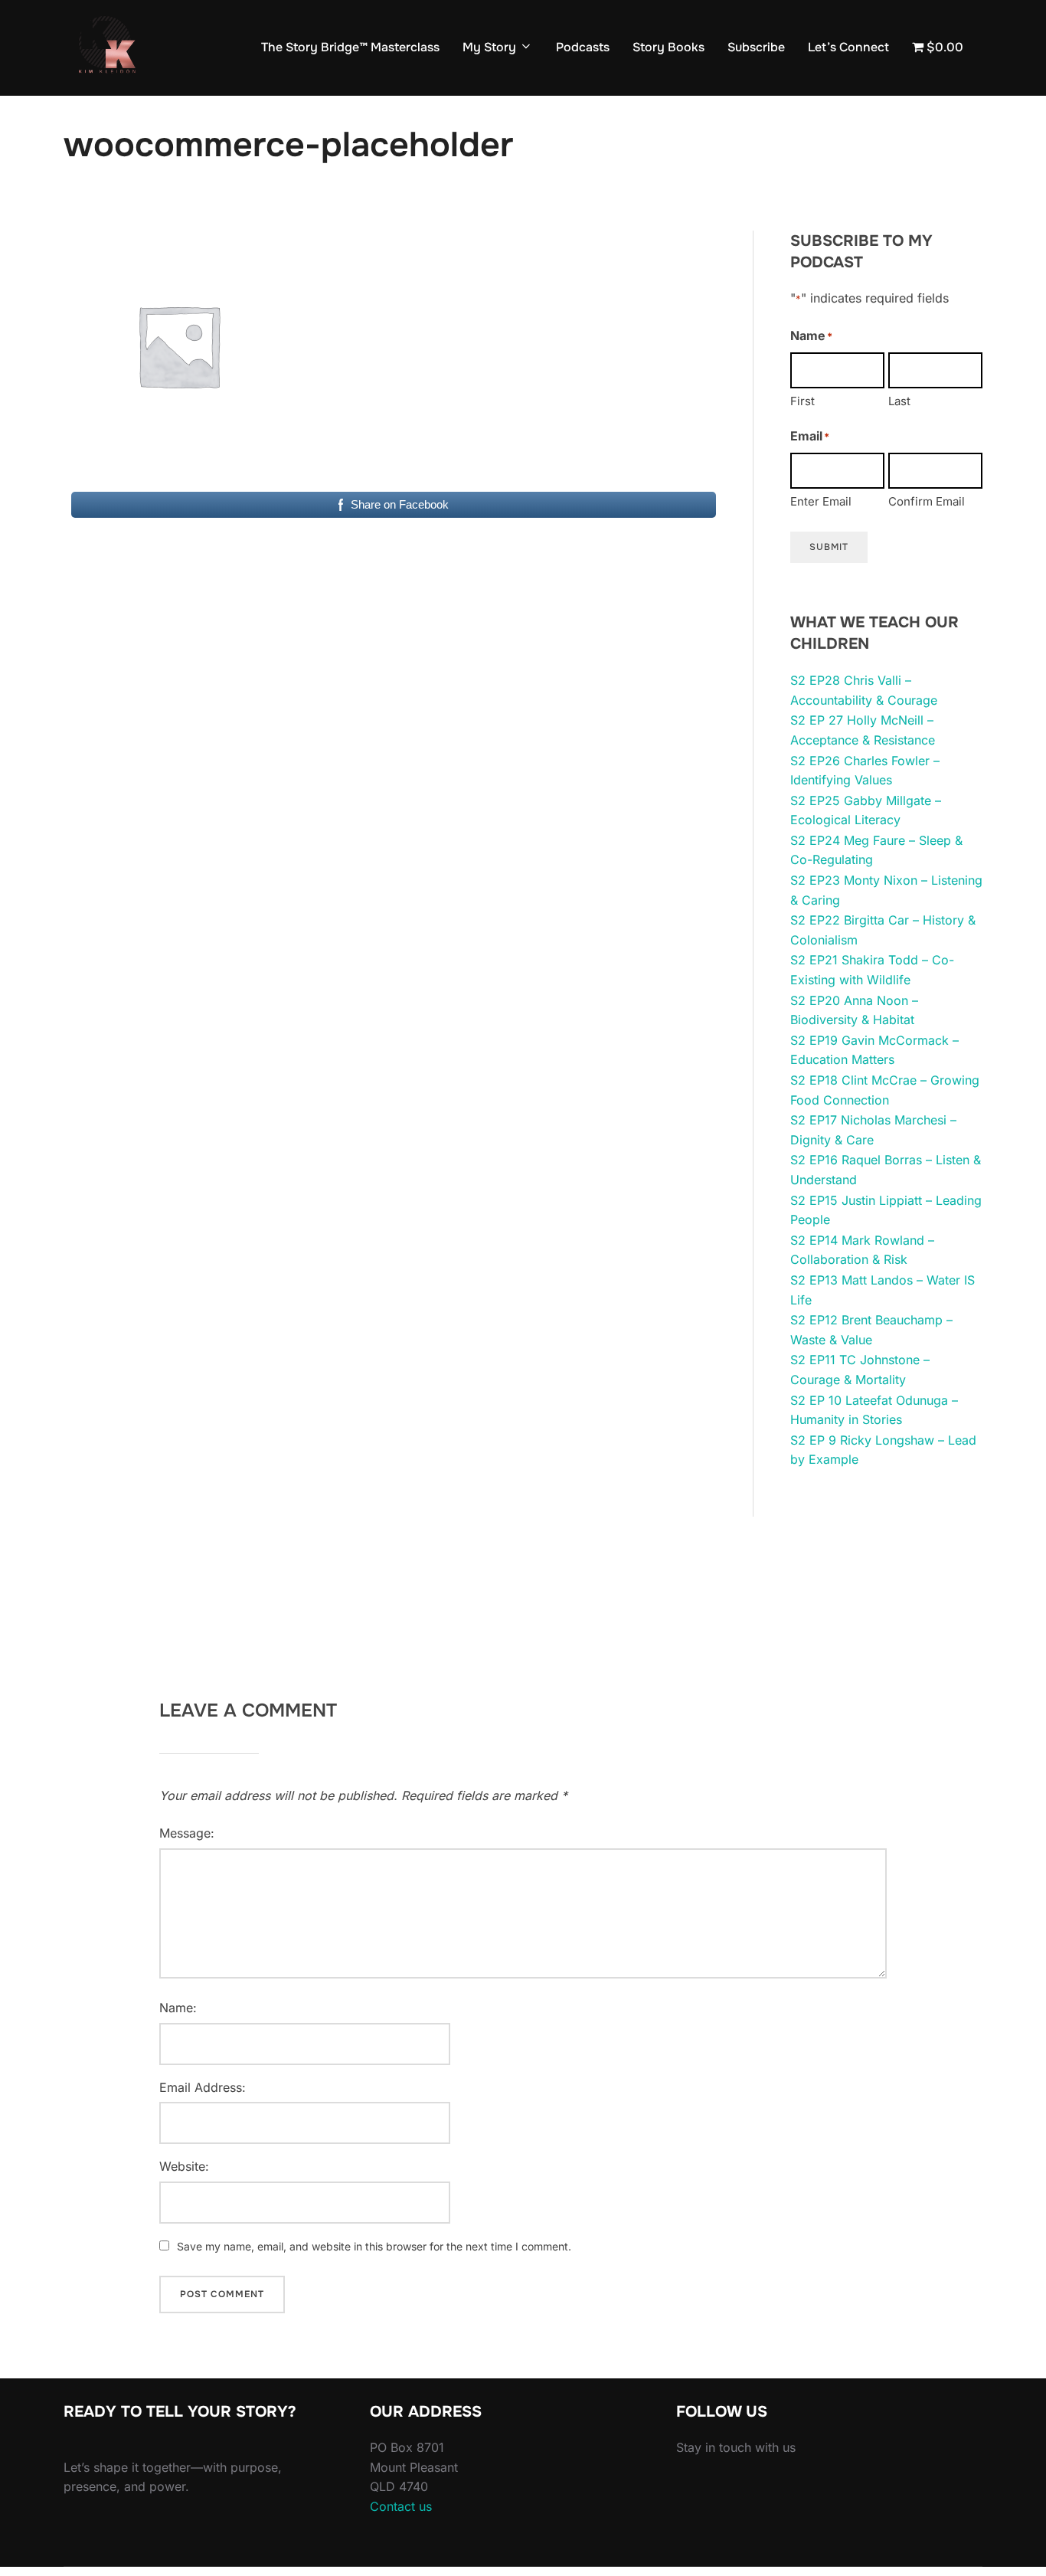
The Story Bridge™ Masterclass (350, 47)
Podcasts (583, 47)
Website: (184, 2166)
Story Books (668, 47)
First (802, 401)
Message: (187, 1833)
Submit (829, 547)
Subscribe (756, 47)
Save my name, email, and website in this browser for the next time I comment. (374, 2246)
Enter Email (821, 501)
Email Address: (203, 2087)
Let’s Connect (848, 47)
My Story (489, 47)
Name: (178, 2008)
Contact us (401, 2506)
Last (899, 401)
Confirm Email (927, 501)
